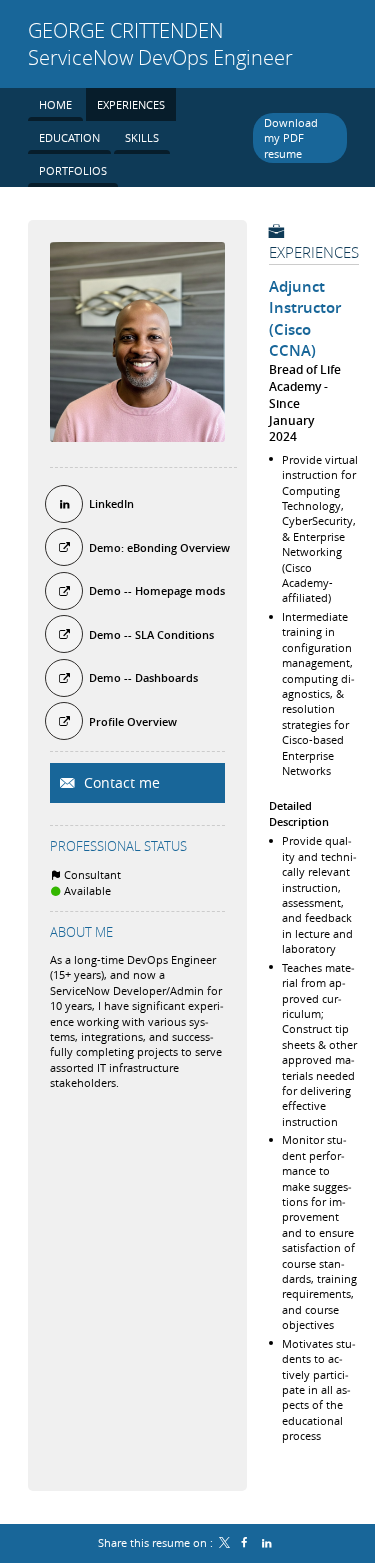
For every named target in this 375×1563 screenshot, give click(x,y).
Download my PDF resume (291, 138)
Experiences (314, 252)
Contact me (120, 782)
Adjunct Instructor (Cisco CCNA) (305, 319)
